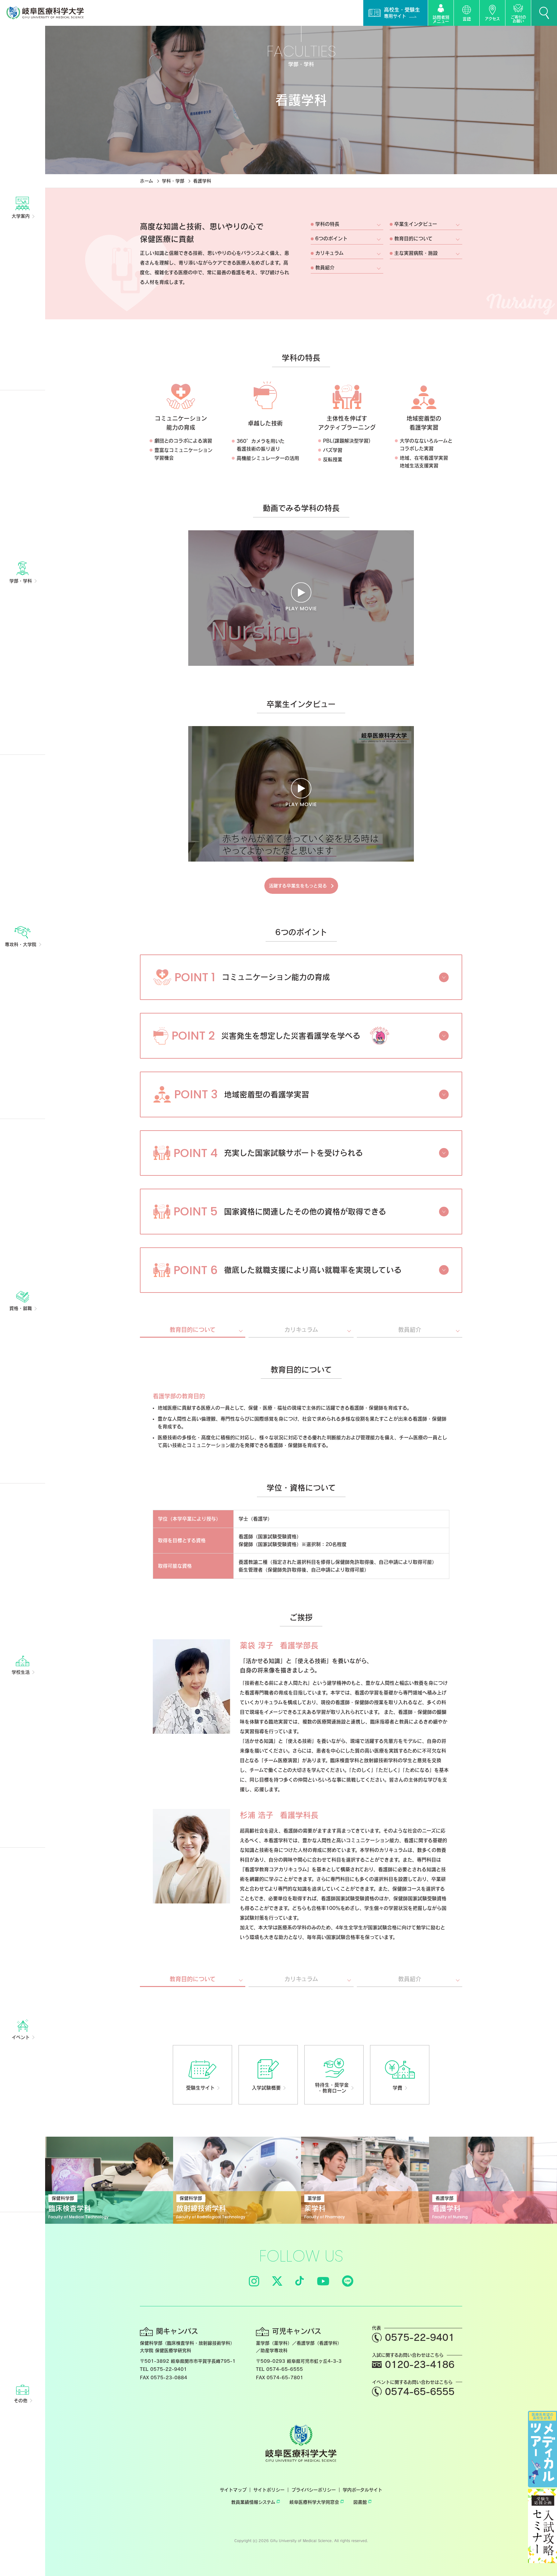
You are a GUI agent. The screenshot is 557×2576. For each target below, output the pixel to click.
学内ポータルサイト (362, 2490)
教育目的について (413, 239)
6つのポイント (331, 239)
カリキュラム (329, 253)
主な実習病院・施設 (416, 253)
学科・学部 (173, 181)
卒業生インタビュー (416, 224)
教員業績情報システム (253, 2502)
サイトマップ (233, 2490)
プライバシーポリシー (314, 2490)
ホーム (147, 181)
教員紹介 (325, 268)
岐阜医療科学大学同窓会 (314, 2502)
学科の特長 (327, 224)
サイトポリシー (269, 2490)
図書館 (360, 2502)
